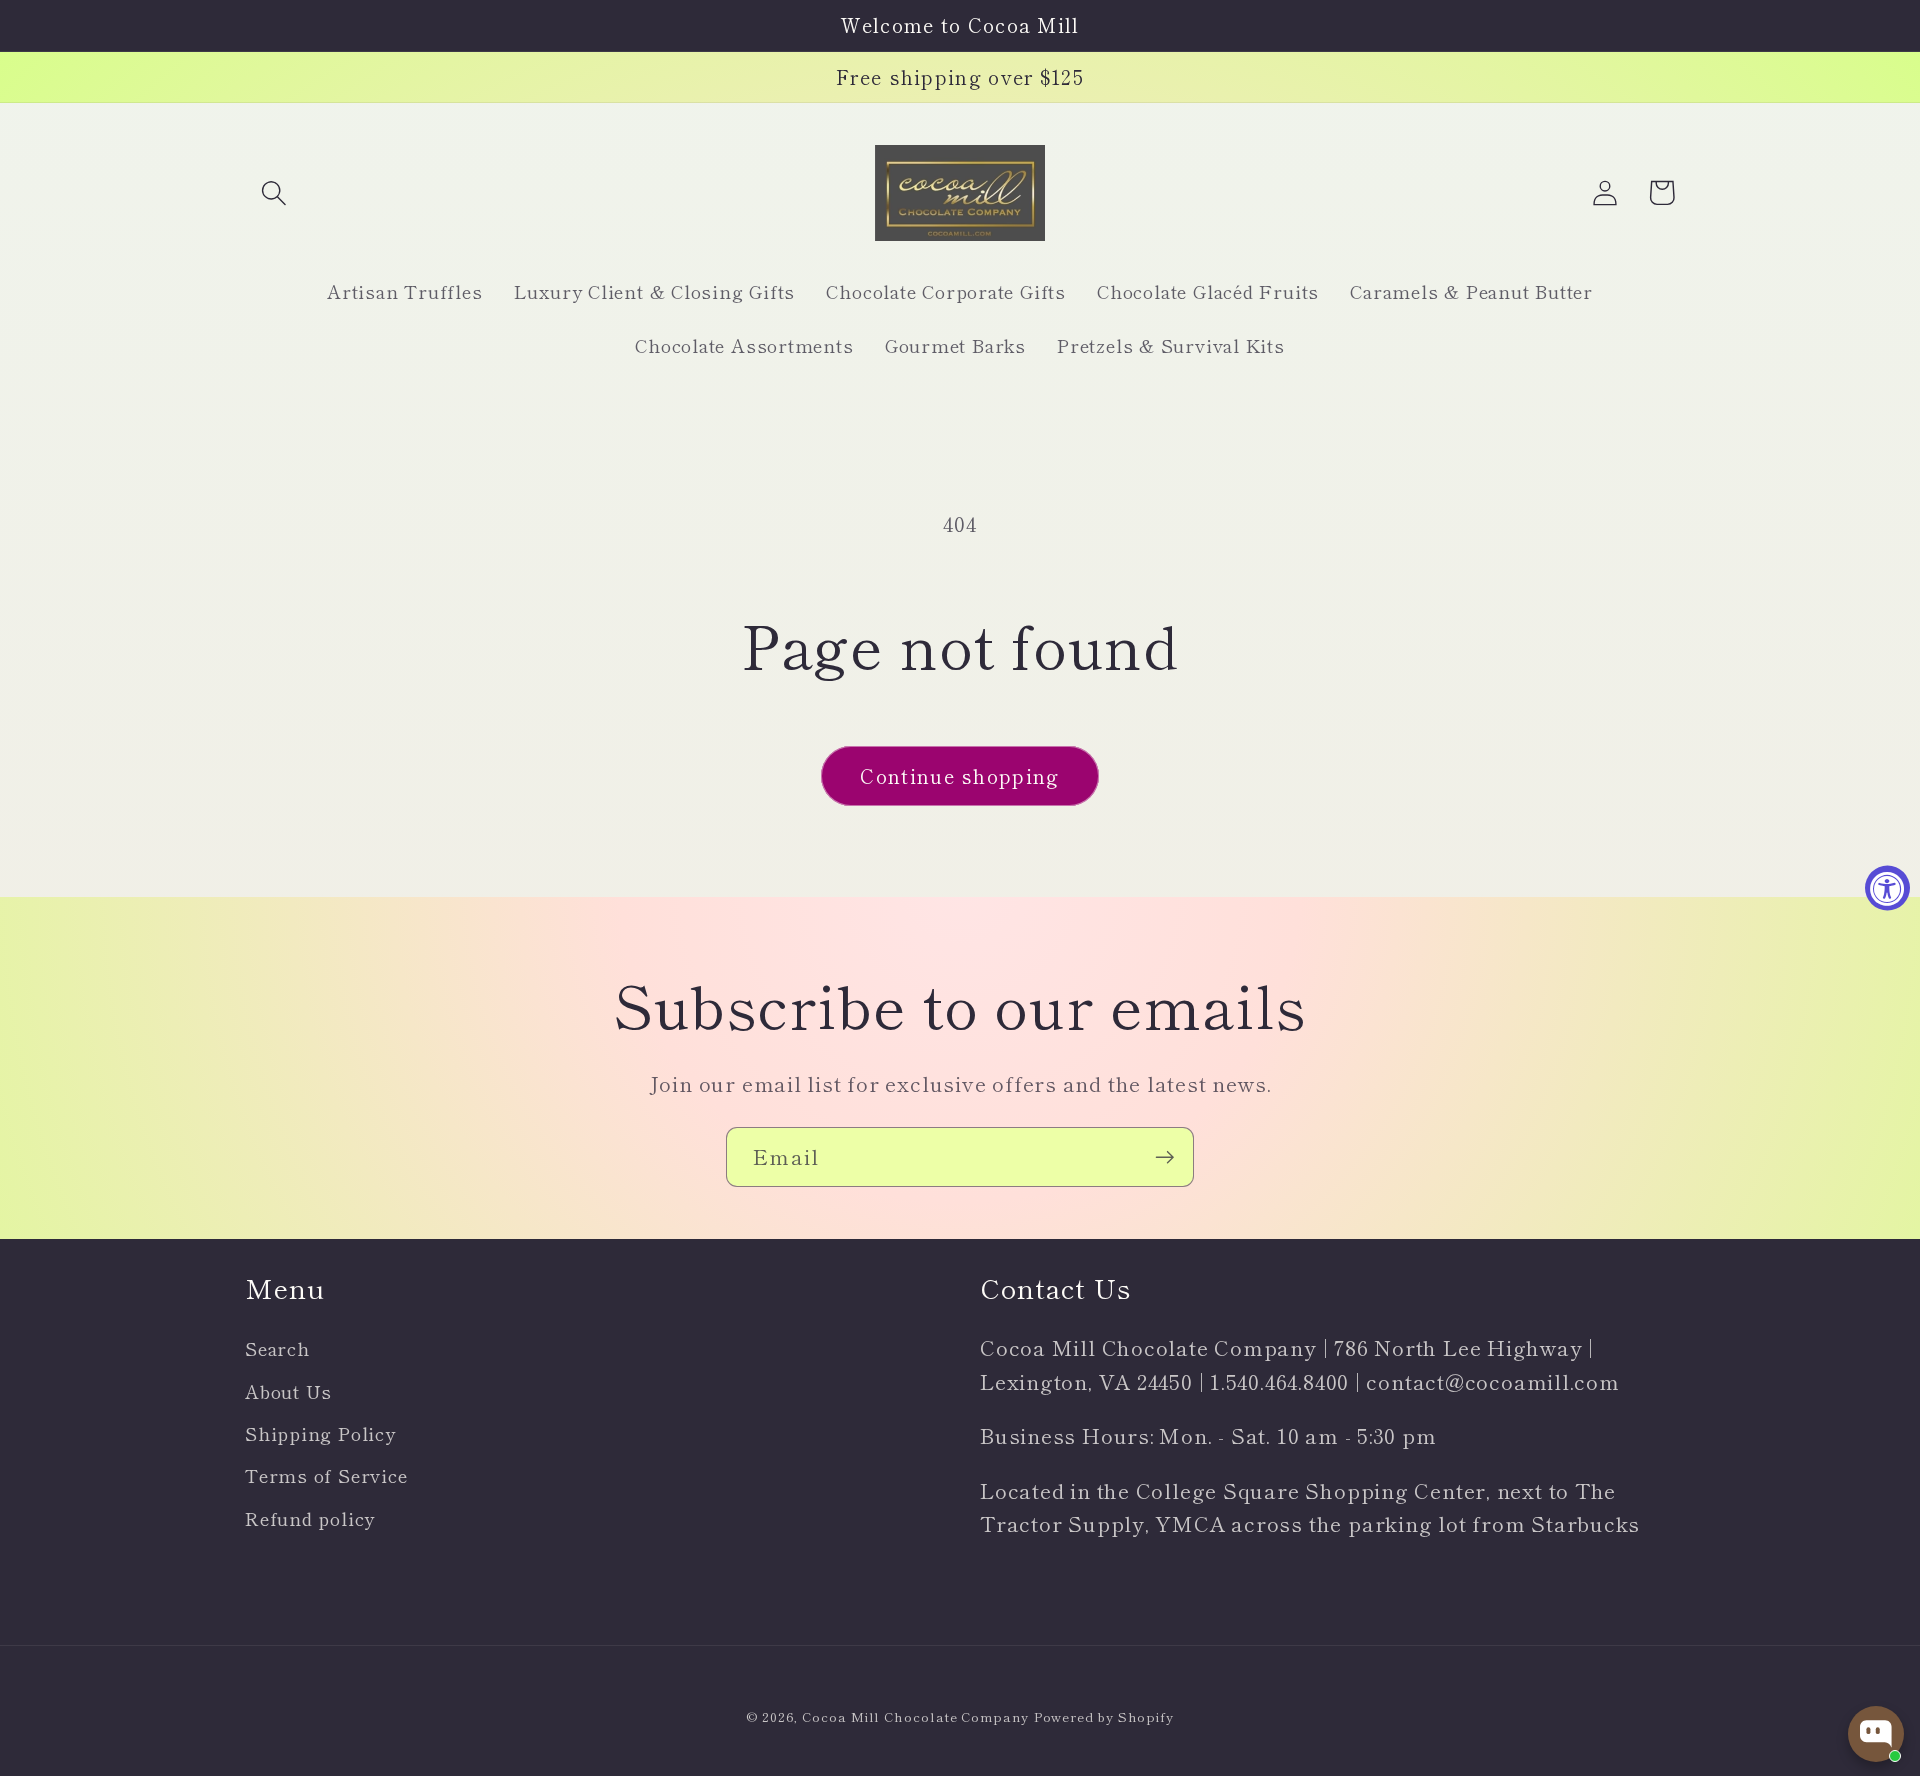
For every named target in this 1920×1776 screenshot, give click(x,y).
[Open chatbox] (1876, 1734)
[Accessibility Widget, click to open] (1887, 888)
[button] (273, 192)
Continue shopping (959, 775)
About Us (288, 1391)
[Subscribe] (1164, 1157)
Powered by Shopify (1104, 1716)
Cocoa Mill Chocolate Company (915, 1716)
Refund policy (310, 1518)
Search (277, 1348)
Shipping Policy (320, 1433)
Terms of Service (326, 1475)
